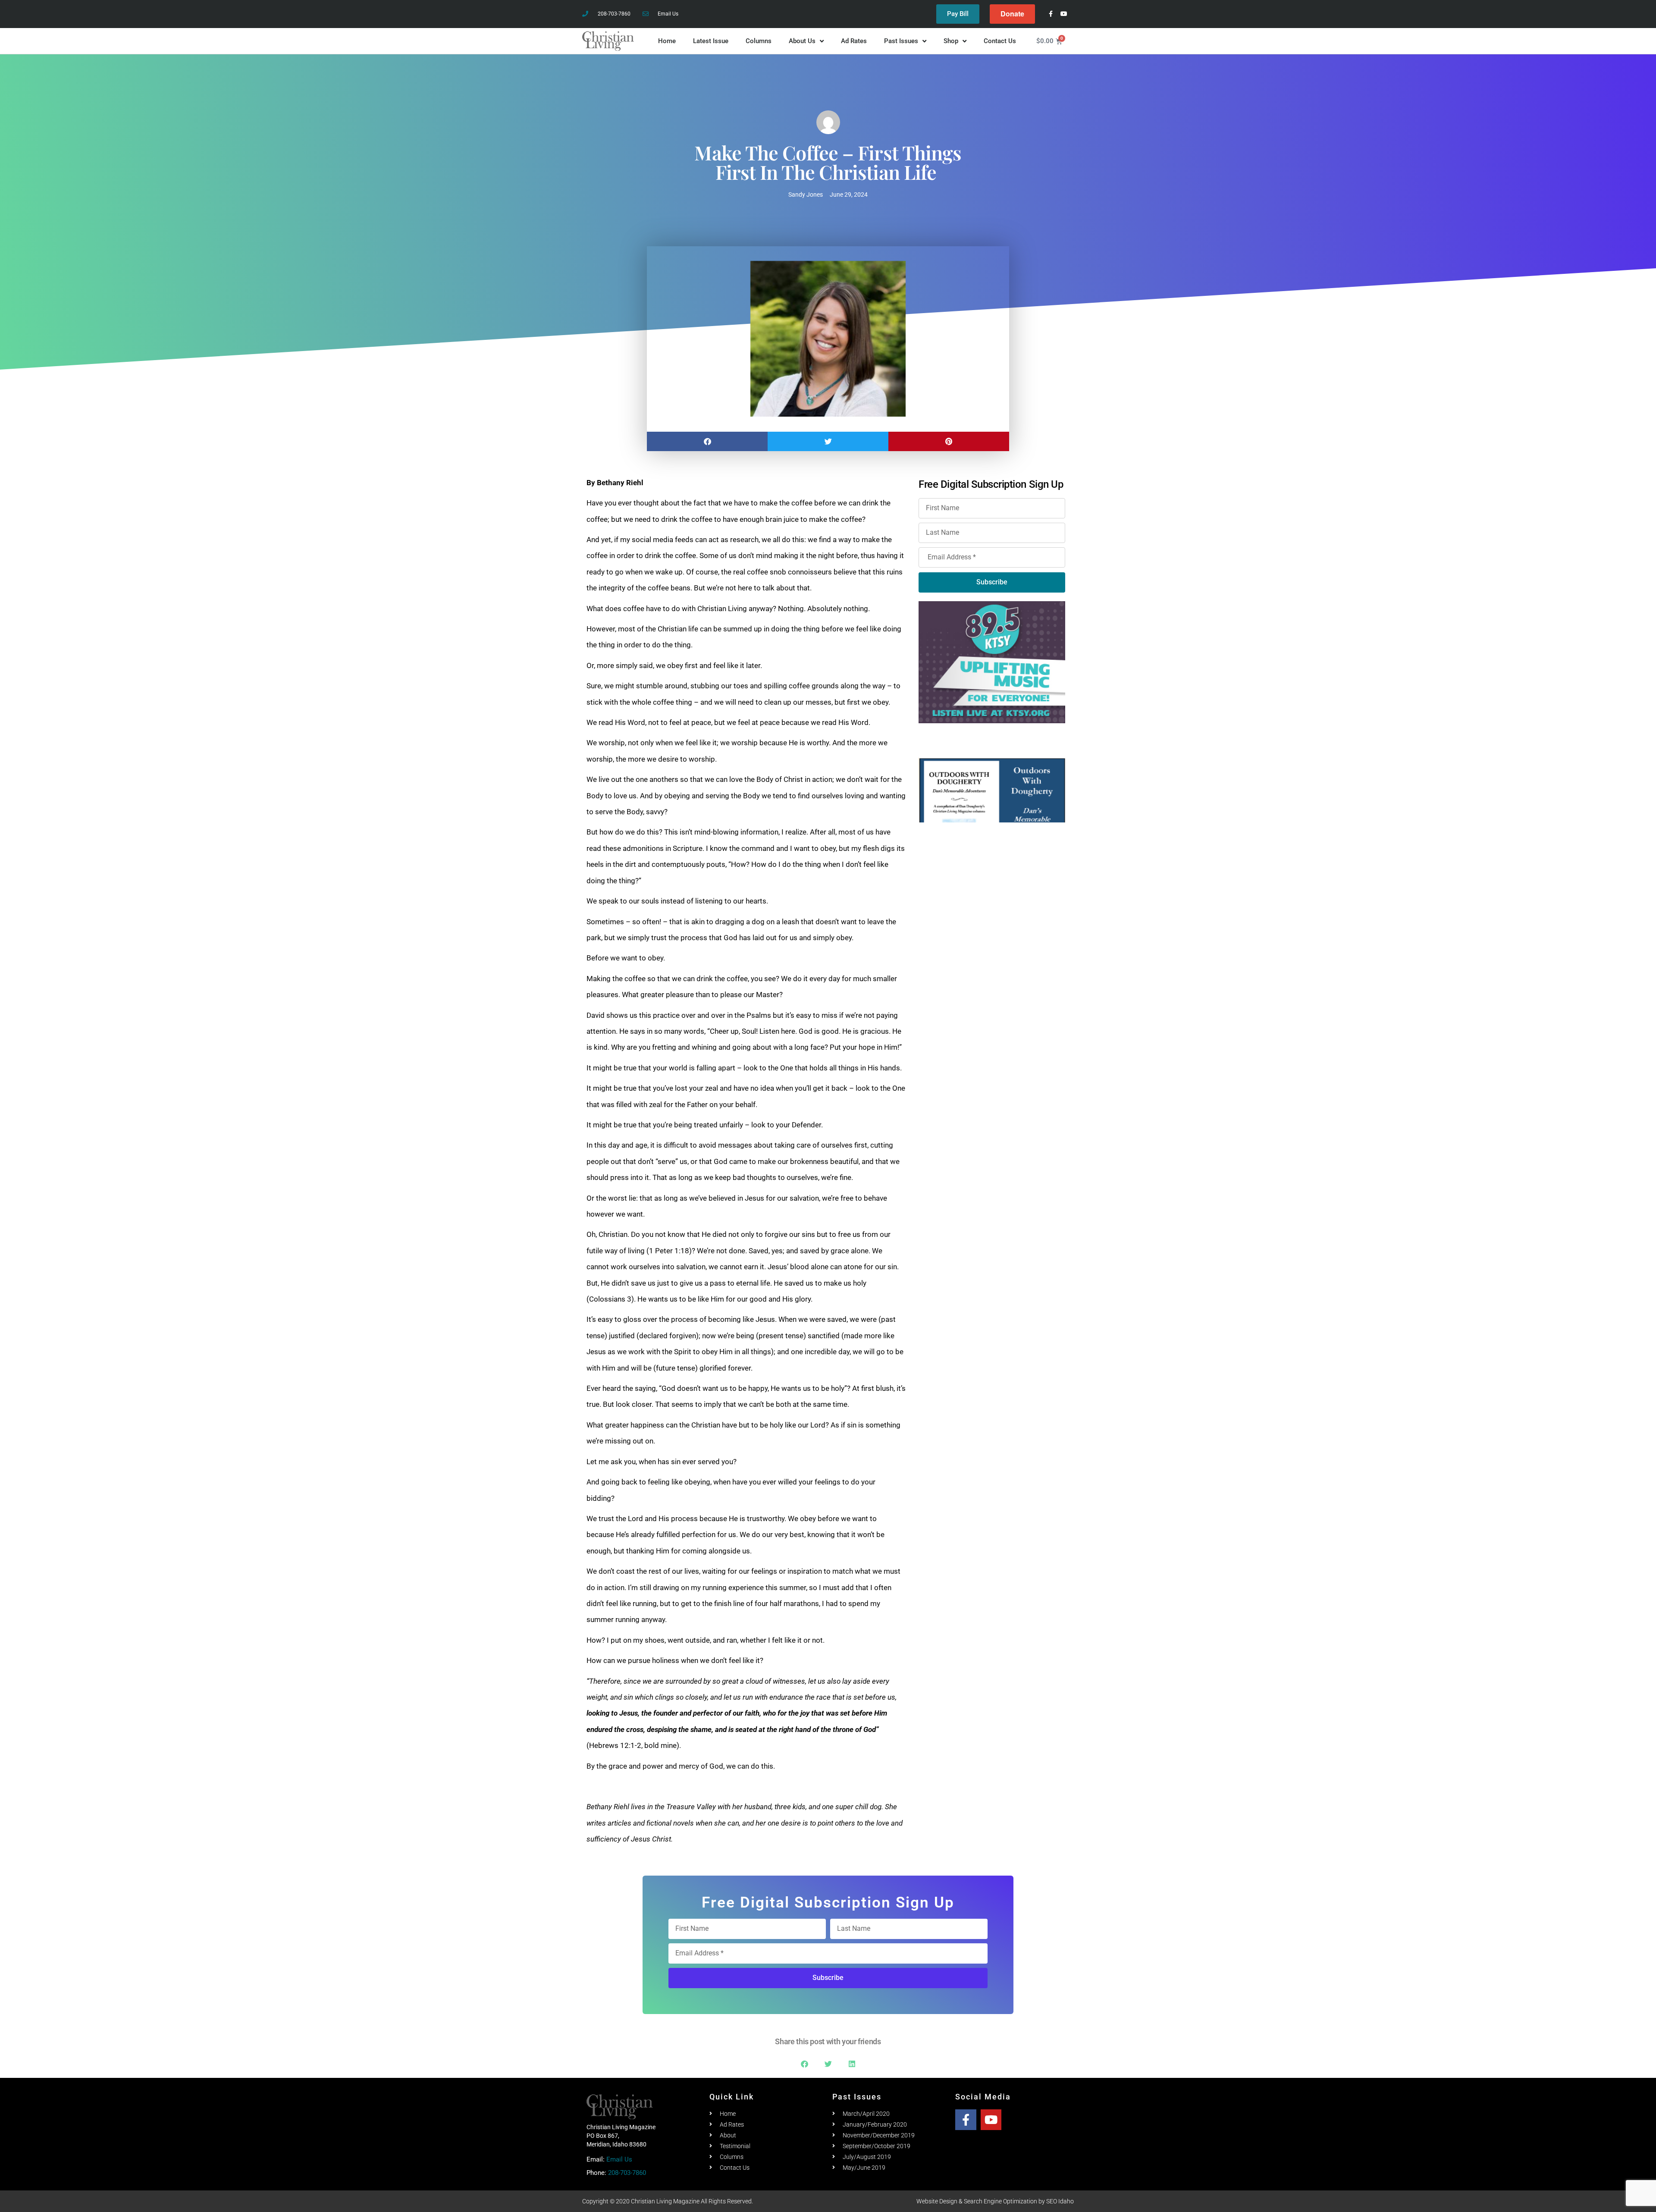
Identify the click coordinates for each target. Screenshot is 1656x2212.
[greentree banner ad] (992, 790)
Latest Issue (711, 41)
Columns (759, 41)
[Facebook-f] (1051, 14)
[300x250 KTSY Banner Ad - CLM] (992, 661)
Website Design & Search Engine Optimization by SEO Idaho (995, 2201)
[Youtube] (1064, 14)
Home (667, 41)
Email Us (619, 2159)
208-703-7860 (627, 2173)
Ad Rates (854, 41)
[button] (707, 441)
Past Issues (901, 41)
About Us (802, 41)
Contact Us (1000, 41)
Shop (951, 41)
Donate (1012, 14)
